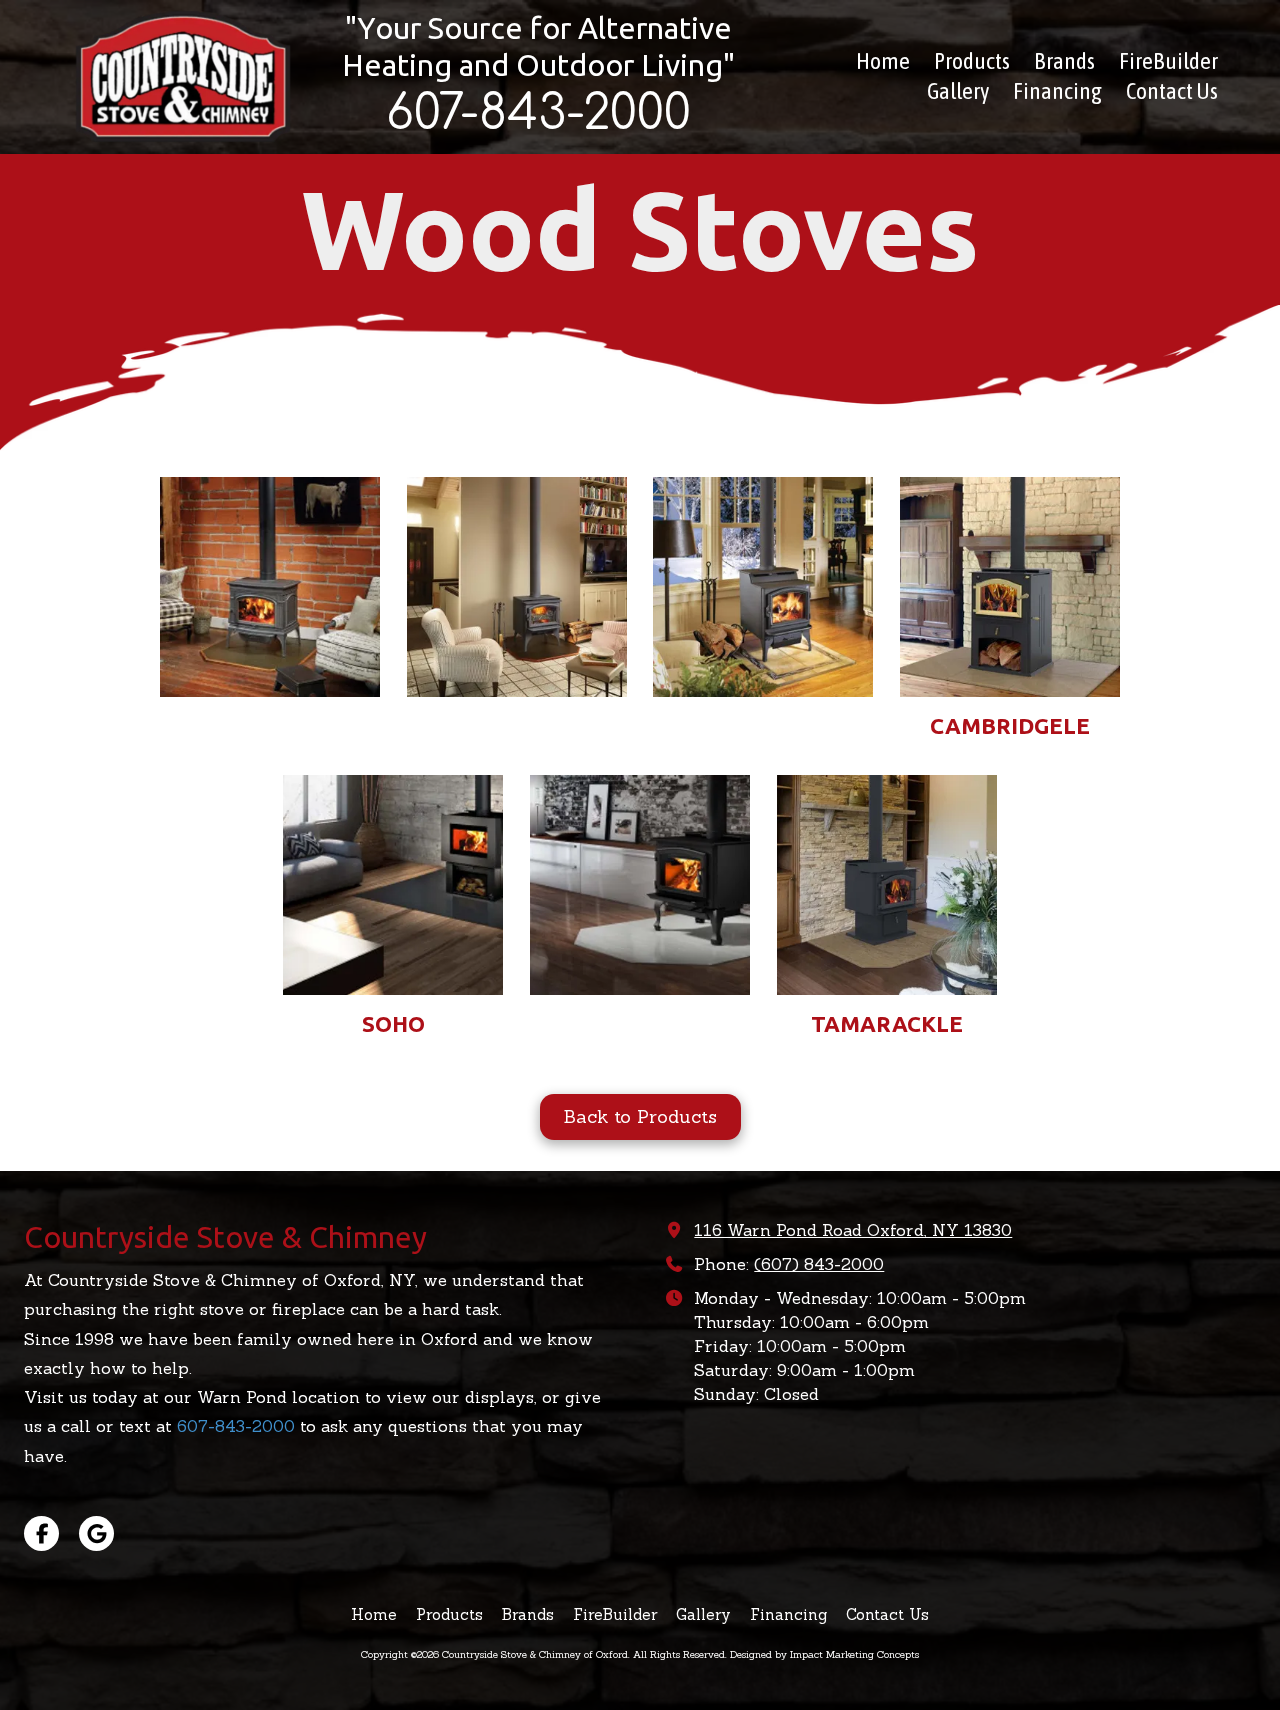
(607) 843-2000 (819, 1264)
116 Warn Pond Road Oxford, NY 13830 (853, 1230)
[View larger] (270, 587)
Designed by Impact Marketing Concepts (824, 1654)
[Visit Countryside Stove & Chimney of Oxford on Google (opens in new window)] (96, 1533)
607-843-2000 (236, 1426)
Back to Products (640, 1116)
